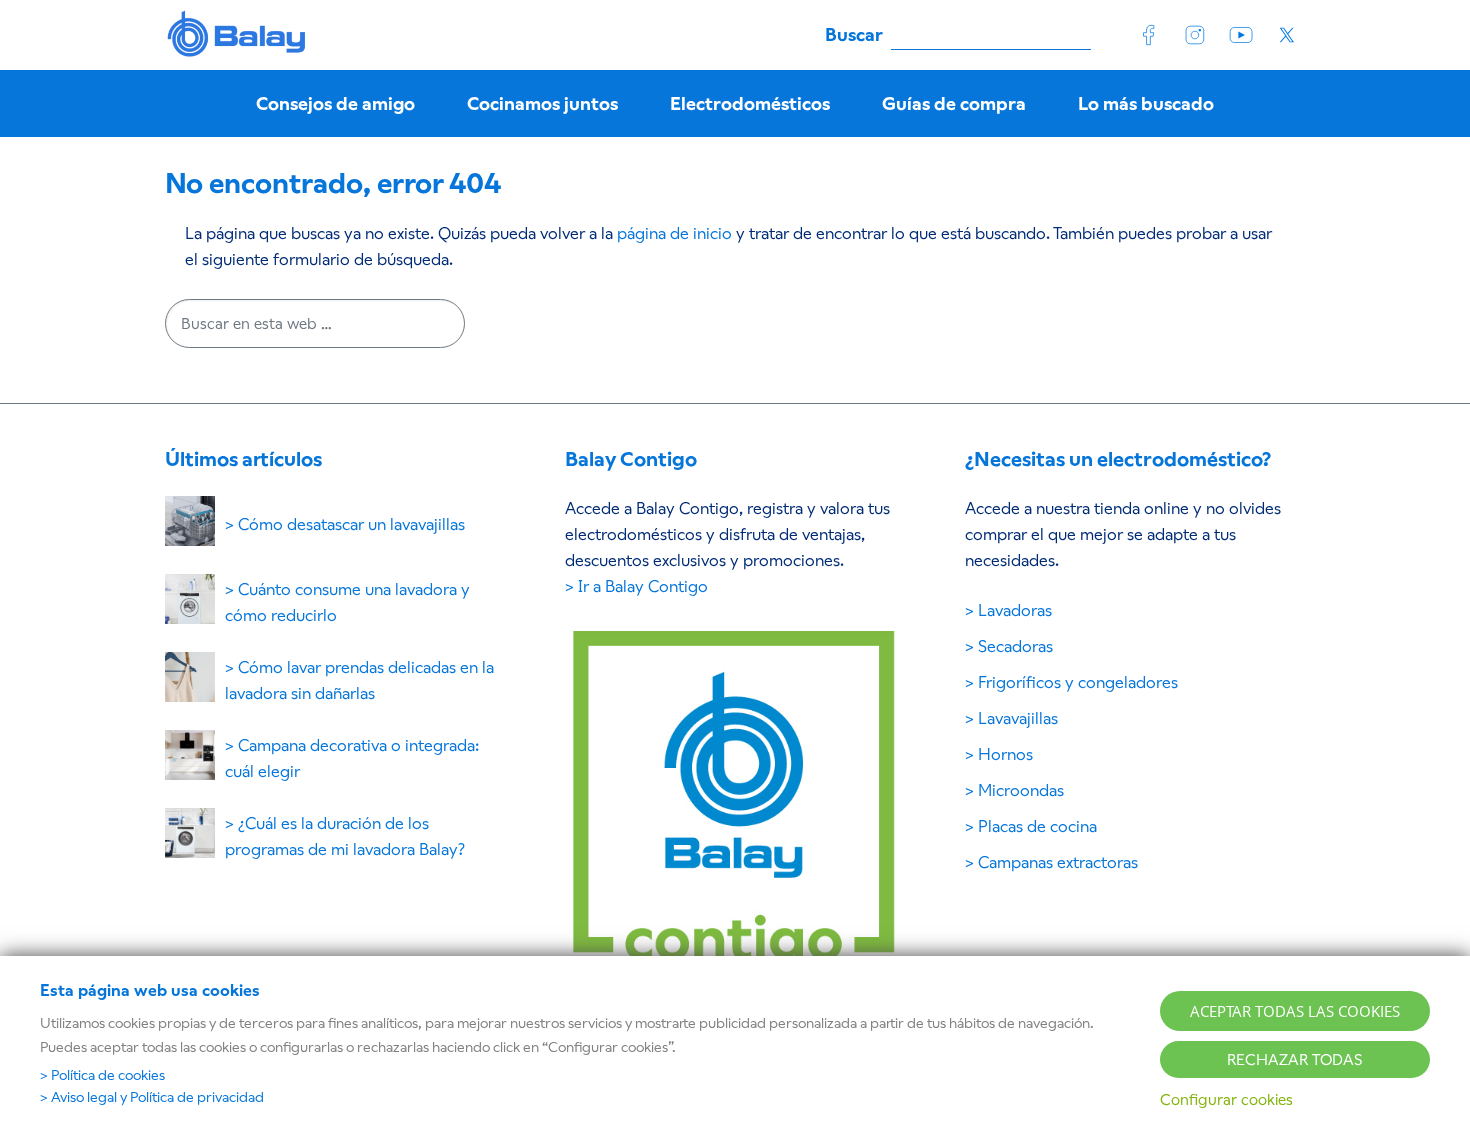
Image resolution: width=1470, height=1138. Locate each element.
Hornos (1005, 754)
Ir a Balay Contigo (643, 586)
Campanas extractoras (1058, 862)
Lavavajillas (1018, 718)
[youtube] (1241, 35)
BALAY (237, 35)
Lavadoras (1015, 610)
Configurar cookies (1226, 1099)
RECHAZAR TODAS (1295, 1059)
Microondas (1021, 790)
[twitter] (1287, 35)
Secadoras (1015, 646)
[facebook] (1149, 35)
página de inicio (674, 233)
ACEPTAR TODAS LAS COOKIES (1295, 1011)
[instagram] (1195, 35)
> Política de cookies (102, 1075)
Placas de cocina (1037, 826)
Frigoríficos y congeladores (1078, 682)
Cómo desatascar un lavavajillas (351, 524)
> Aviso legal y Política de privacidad (152, 1097)
